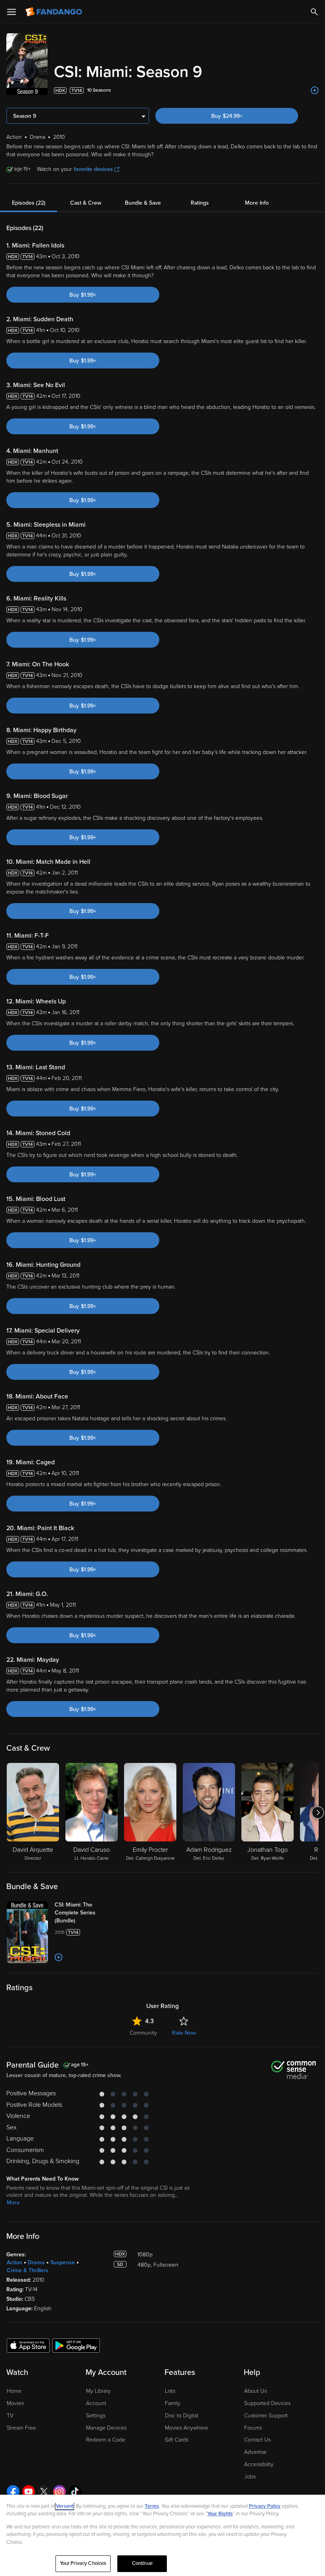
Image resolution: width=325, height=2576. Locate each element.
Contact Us (257, 2440)
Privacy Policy (265, 2506)
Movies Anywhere (186, 2428)
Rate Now (184, 2033)
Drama (36, 2262)
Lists (170, 2391)
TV (10, 2416)
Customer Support (266, 2416)
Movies (15, 2403)
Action (14, 2262)
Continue (142, 2563)
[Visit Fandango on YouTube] (29, 2492)
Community (143, 2033)
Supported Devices (267, 2403)
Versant (65, 2506)
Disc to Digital (182, 2416)
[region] (162, 2535)
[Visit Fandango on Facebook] (13, 2492)
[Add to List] (315, 90)
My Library (98, 2391)
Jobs (250, 2477)
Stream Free (21, 2428)
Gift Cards (177, 2440)
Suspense (63, 2262)
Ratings (200, 203)
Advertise (255, 2452)
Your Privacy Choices (83, 2563)
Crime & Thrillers (28, 2270)
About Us (255, 2391)
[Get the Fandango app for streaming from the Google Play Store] (76, 2345)
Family (173, 2403)
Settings (96, 2416)
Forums (253, 2428)
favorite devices (93, 169)
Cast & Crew (86, 203)
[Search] (314, 12)
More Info (257, 203)
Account (96, 2403)
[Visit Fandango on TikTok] (75, 2492)
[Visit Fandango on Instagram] (59, 2492)
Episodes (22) (29, 203)
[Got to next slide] (318, 1813)
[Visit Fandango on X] (44, 2492)
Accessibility (259, 2464)
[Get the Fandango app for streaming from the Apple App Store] (28, 2345)
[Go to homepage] (54, 12)
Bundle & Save (143, 203)
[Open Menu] (11, 12)
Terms (152, 2506)
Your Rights (220, 2514)
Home (14, 2391)
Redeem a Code (106, 2440)
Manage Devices (106, 2428)
